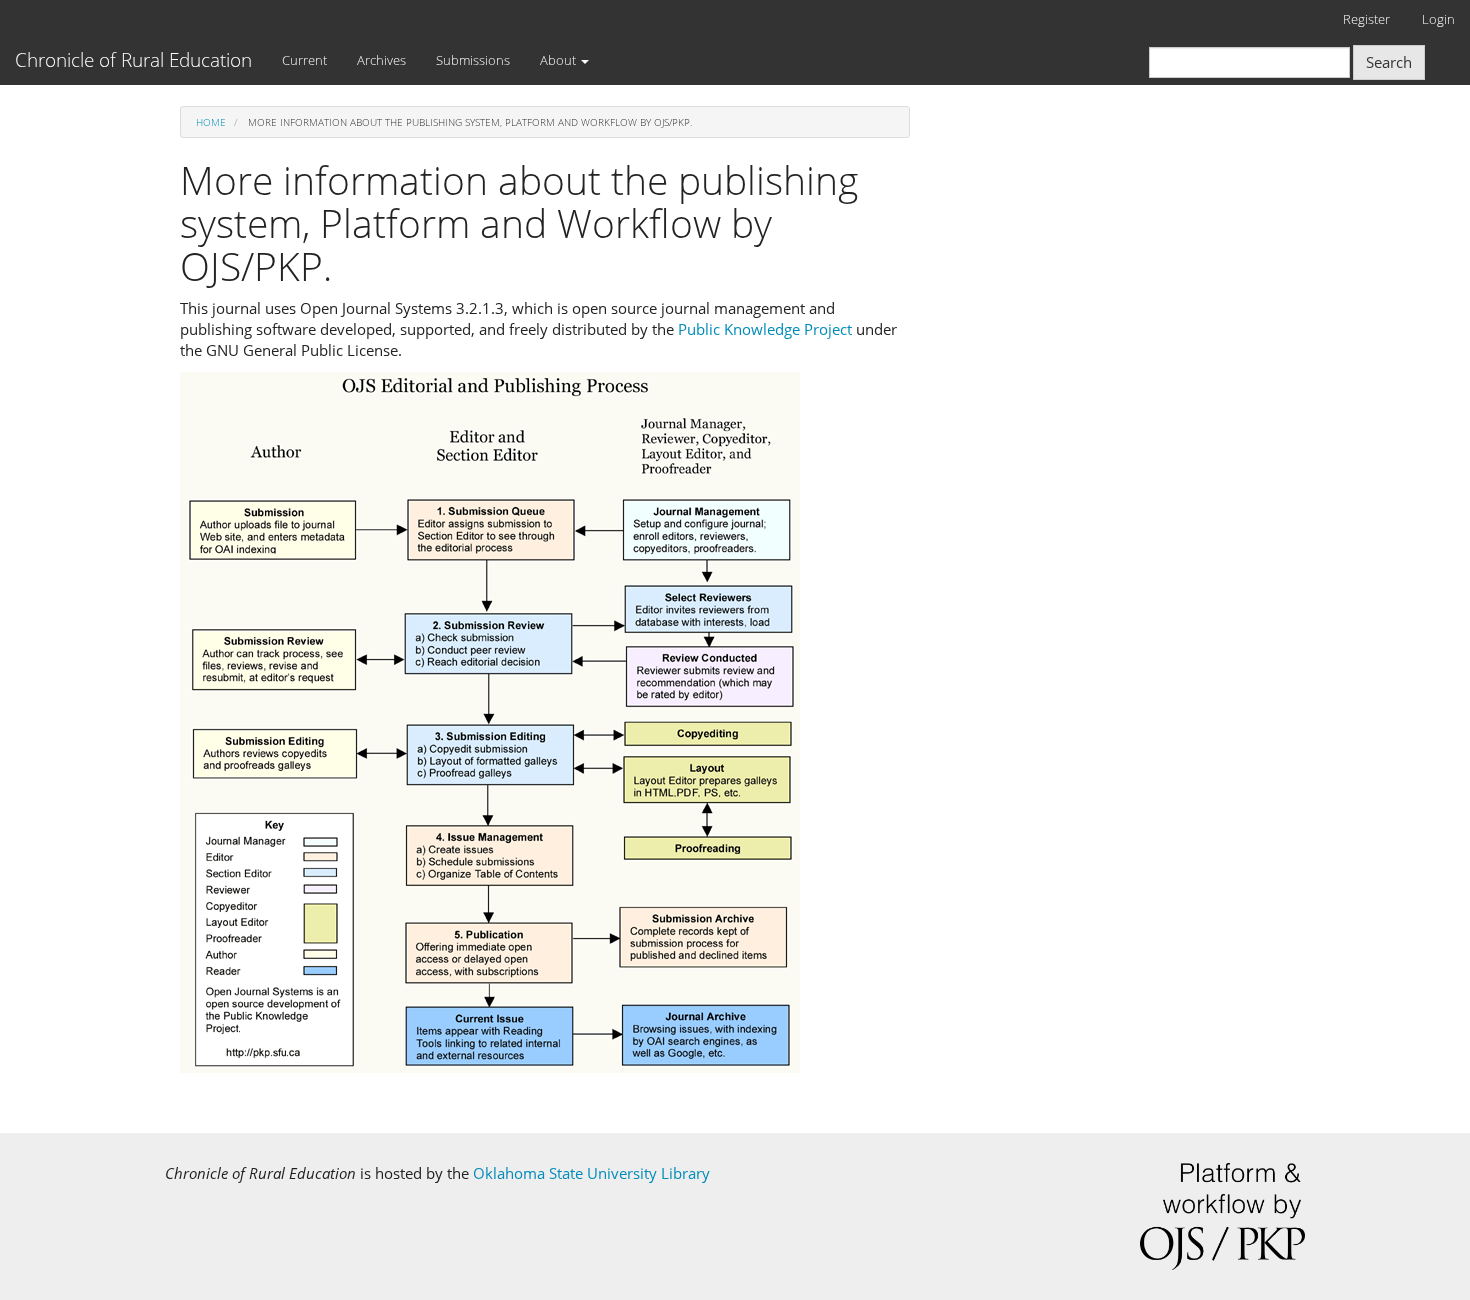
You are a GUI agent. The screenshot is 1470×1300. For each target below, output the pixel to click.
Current (304, 60)
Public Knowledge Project (765, 329)
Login (1438, 19)
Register (1366, 19)
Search (1389, 62)
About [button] (559, 60)
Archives (381, 60)
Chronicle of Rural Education (133, 60)
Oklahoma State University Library (591, 1173)
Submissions (473, 60)
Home (211, 122)
